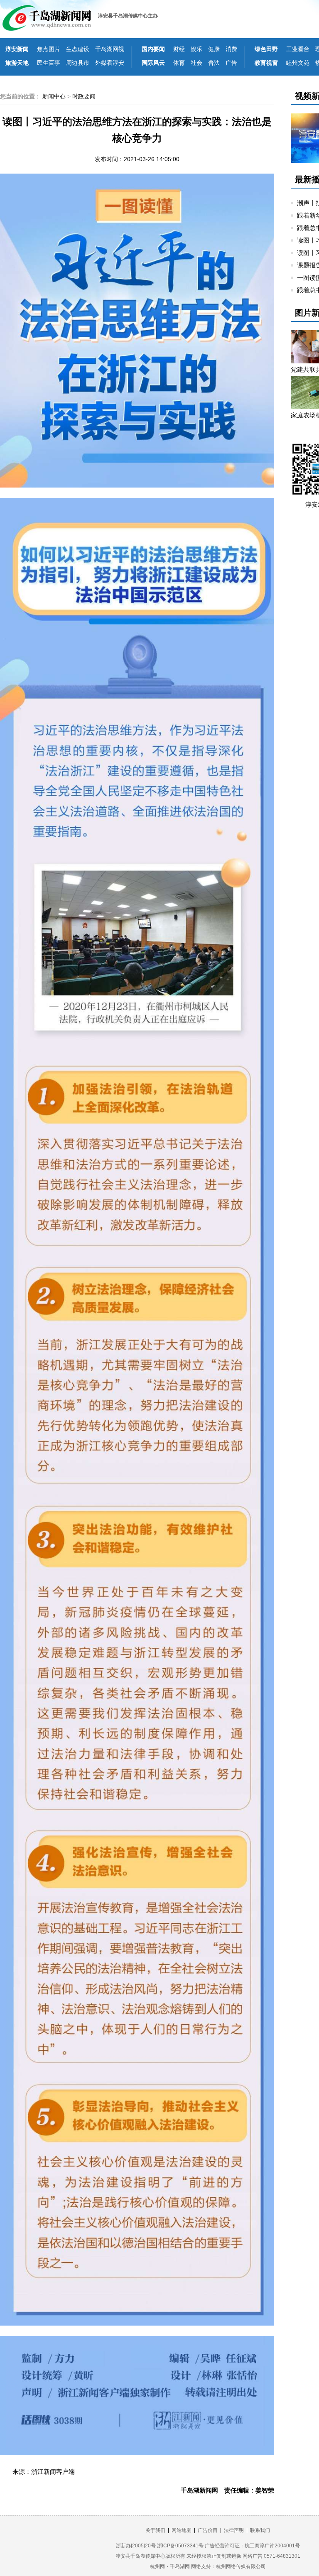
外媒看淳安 (110, 63)
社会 (196, 63)
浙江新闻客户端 (53, 2472)
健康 (214, 49)
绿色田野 (266, 49)
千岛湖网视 (110, 49)
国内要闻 (153, 49)
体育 (179, 63)
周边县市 (78, 63)
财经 (179, 49)
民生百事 (49, 63)
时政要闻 (84, 96)
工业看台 (298, 49)
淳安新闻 (17, 49)
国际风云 (153, 63)
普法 (214, 63)
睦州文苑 (298, 63)
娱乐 (196, 49)
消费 (231, 49)
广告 (231, 63)
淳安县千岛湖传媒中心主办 (128, 16)
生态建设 (78, 49)
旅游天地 (17, 63)
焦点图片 (49, 49)
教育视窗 (266, 63)
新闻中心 (54, 96)
